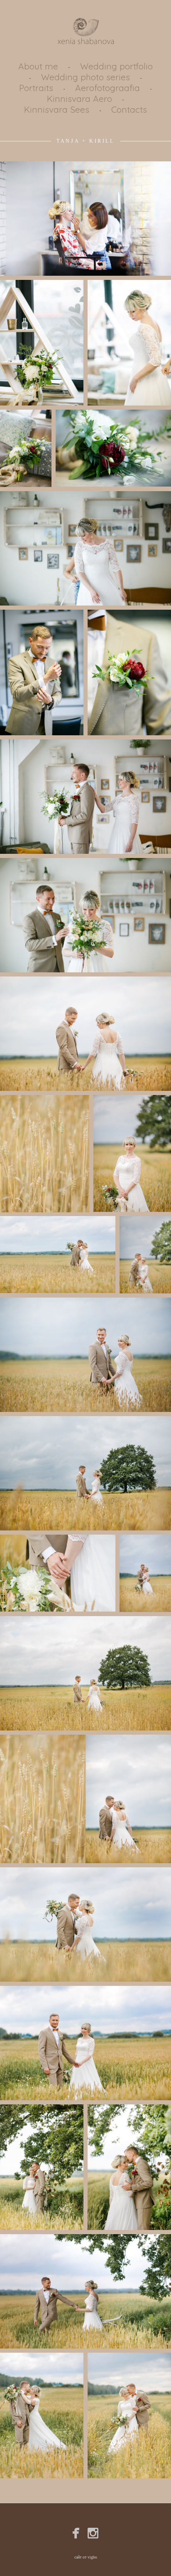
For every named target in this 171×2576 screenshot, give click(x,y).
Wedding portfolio (116, 66)
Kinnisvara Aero (79, 99)
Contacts (129, 109)
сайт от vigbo (86, 2557)
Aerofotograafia (107, 88)
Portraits (36, 88)
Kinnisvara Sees (57, 109)
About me (38, 66)
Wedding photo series (85, 77)
